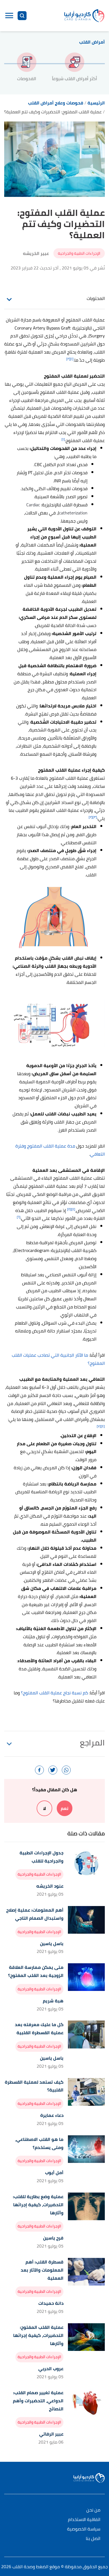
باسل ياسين (52, 1944)
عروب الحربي (51, 2369)
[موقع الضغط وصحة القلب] (84, 15)
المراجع (92, 1743)
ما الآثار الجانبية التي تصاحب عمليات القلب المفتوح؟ (58, 1359)
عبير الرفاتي (51, 2434)
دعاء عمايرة (52, 2115)
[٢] (68, 359)
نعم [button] (65, 1808)
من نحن (93, 2510)
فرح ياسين (53, 2238)
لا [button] (44, 1808)
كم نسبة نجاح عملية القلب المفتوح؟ (54, 1693)
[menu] (9, 16)
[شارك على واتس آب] (66, 1770)
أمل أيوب (54, 2173)
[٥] (69, 1209)
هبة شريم (53, 2001)
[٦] (19, 1217)
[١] (72, 359)
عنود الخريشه (50, 1886)
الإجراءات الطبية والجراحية (79, 253)
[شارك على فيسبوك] (39, 1770)
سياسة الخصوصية (84, 2529)
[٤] (73, 1209)
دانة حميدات (51, 2303)
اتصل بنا (93, 2539)
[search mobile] (22, 16)
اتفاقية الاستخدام (84, 2520)
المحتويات (96, 298)
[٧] (99, 1426)
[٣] (95, 817)
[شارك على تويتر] (53, 1770)
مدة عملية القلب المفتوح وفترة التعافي (60, 1150)
